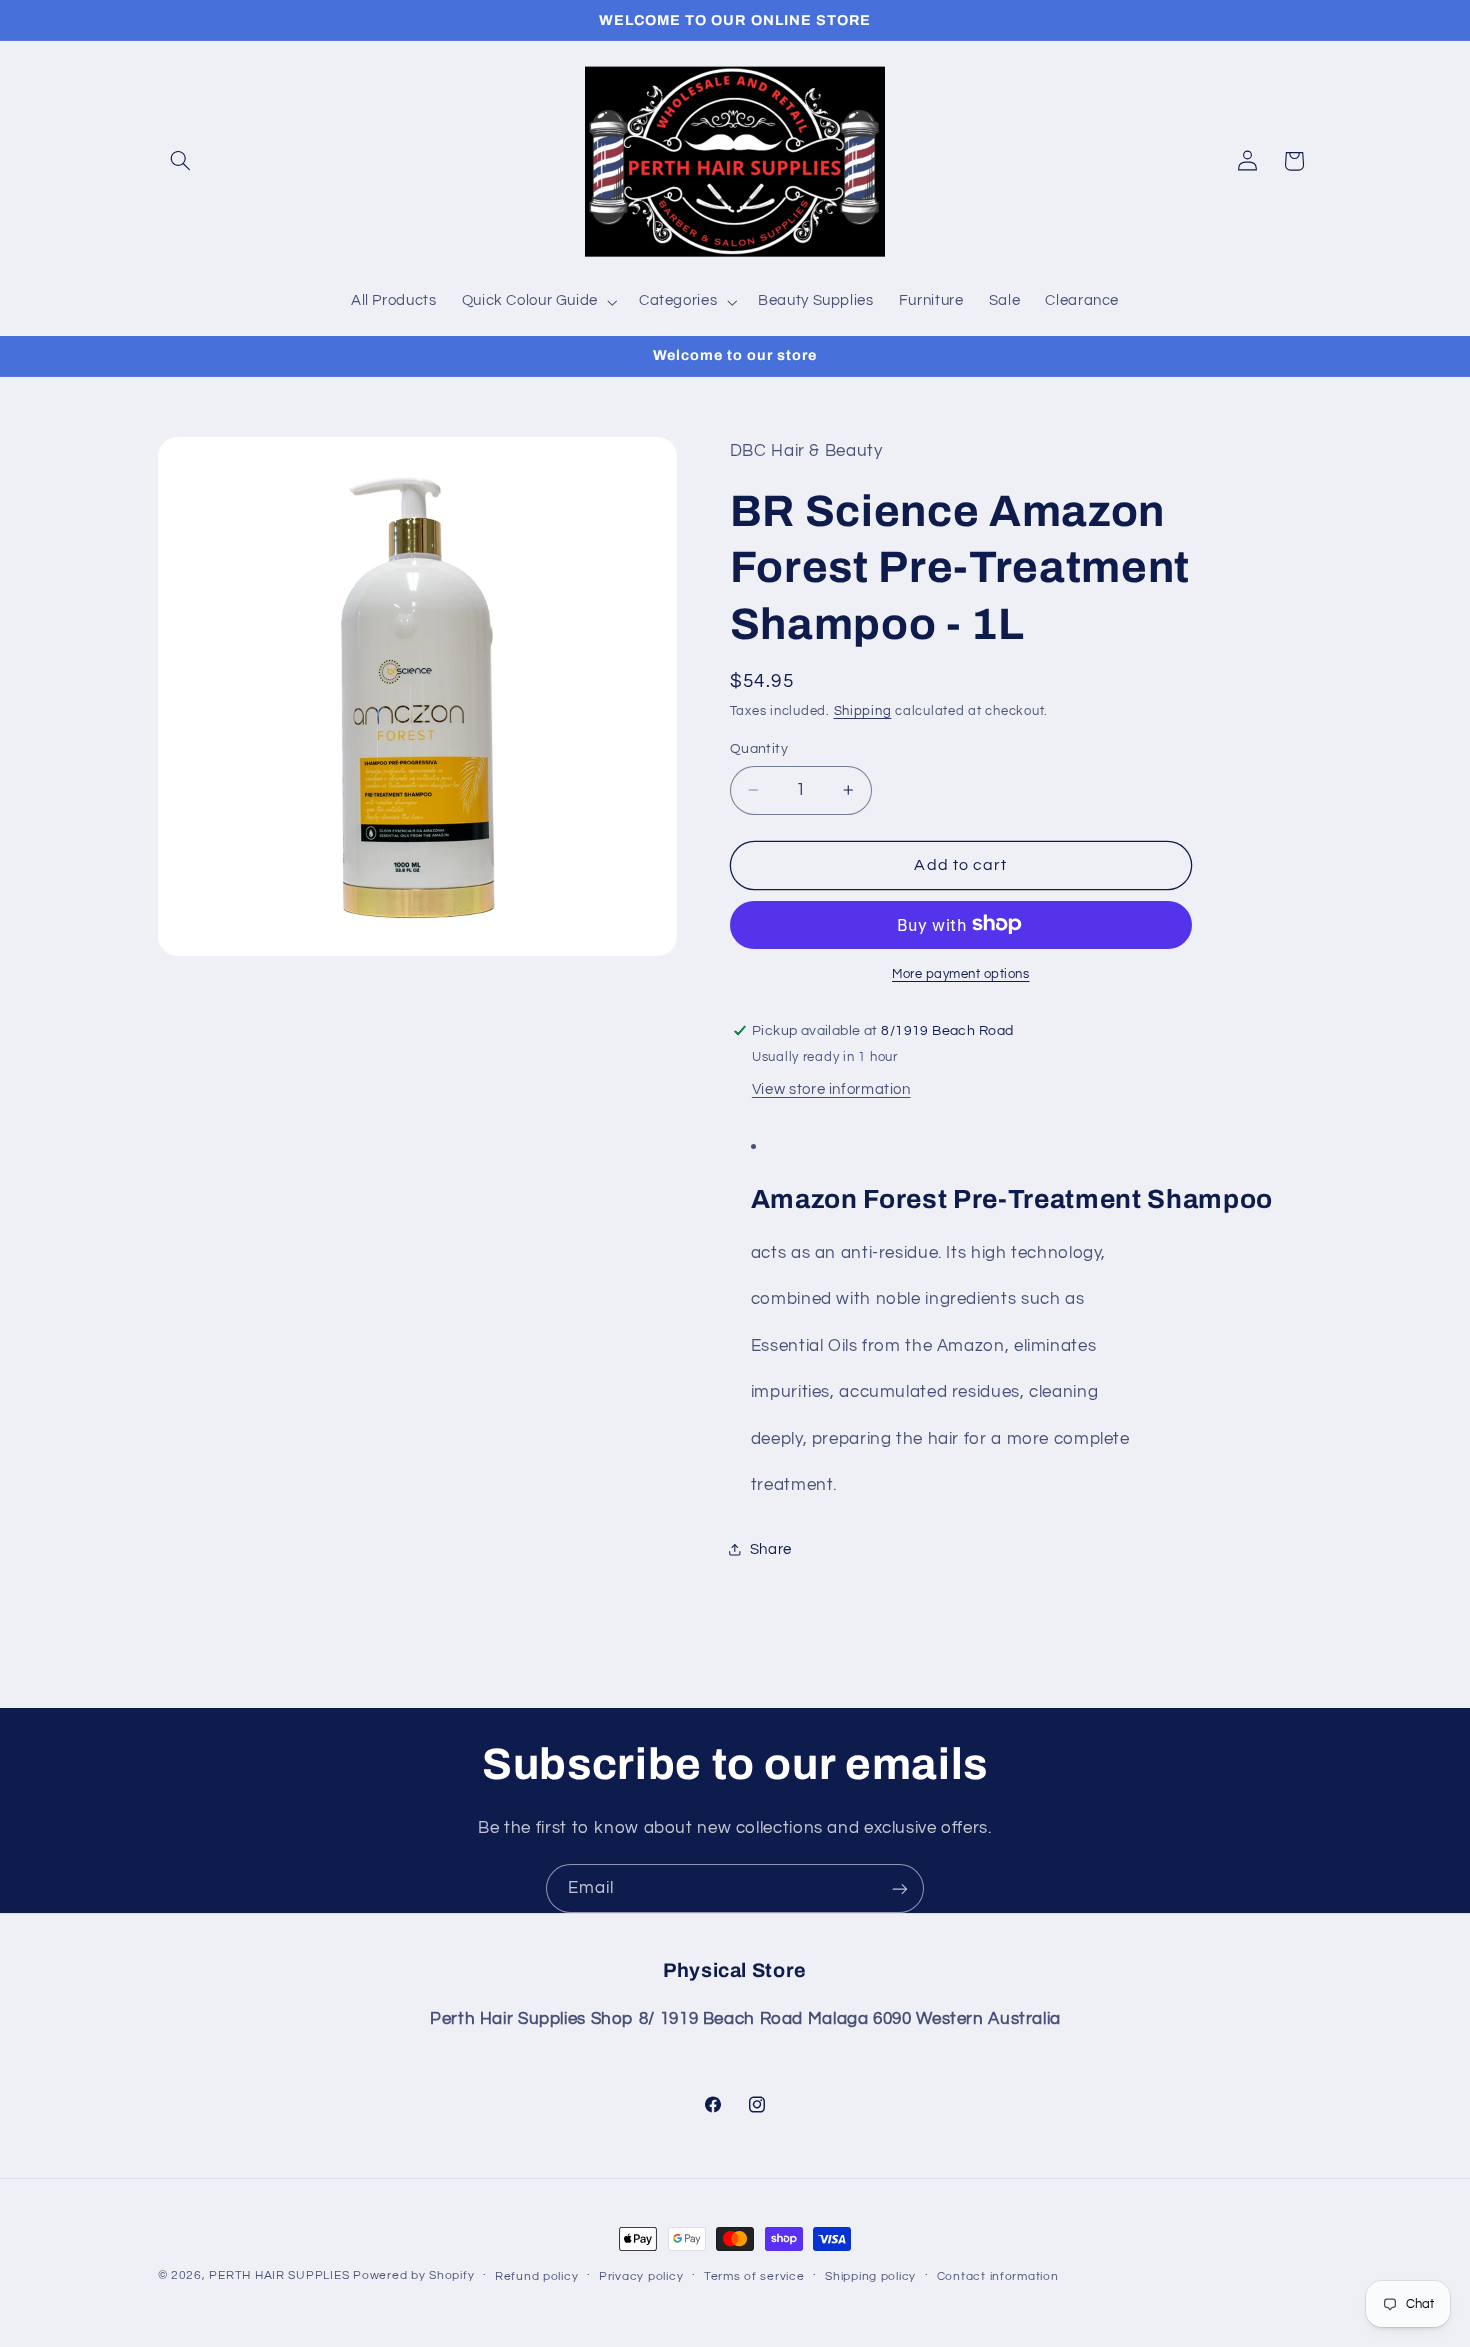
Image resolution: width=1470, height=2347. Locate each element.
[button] (181, 161)
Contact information (998, 2276)
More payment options (961, 973)
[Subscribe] (900, 1888)
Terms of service (754, 2276)
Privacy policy (641, 2276)
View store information (831, 1088)
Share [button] (771, 1548)
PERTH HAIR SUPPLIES (279, 2275)
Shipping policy (870, 2276)
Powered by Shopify (413, 2275)
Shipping (863, 711)
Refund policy (537, 2276)
